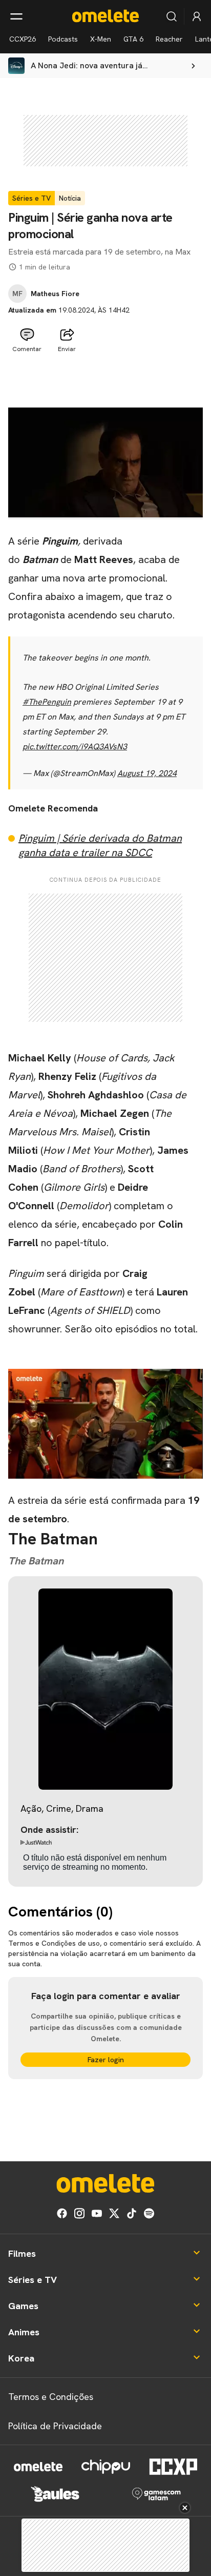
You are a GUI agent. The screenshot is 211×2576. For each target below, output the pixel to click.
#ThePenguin (47, 702)
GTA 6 (133, 39)
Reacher (169, 39)
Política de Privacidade (55, 2426)
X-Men (101, 39)
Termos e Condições (51, 2397)
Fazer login (106, 2060)
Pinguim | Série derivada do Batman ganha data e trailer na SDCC (100, 845)
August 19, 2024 (147, 773)
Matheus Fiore (55, 294)
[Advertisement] (105, 382)
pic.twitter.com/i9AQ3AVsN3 (75, 747)
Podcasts (63, 39)
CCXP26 (23, 39)
